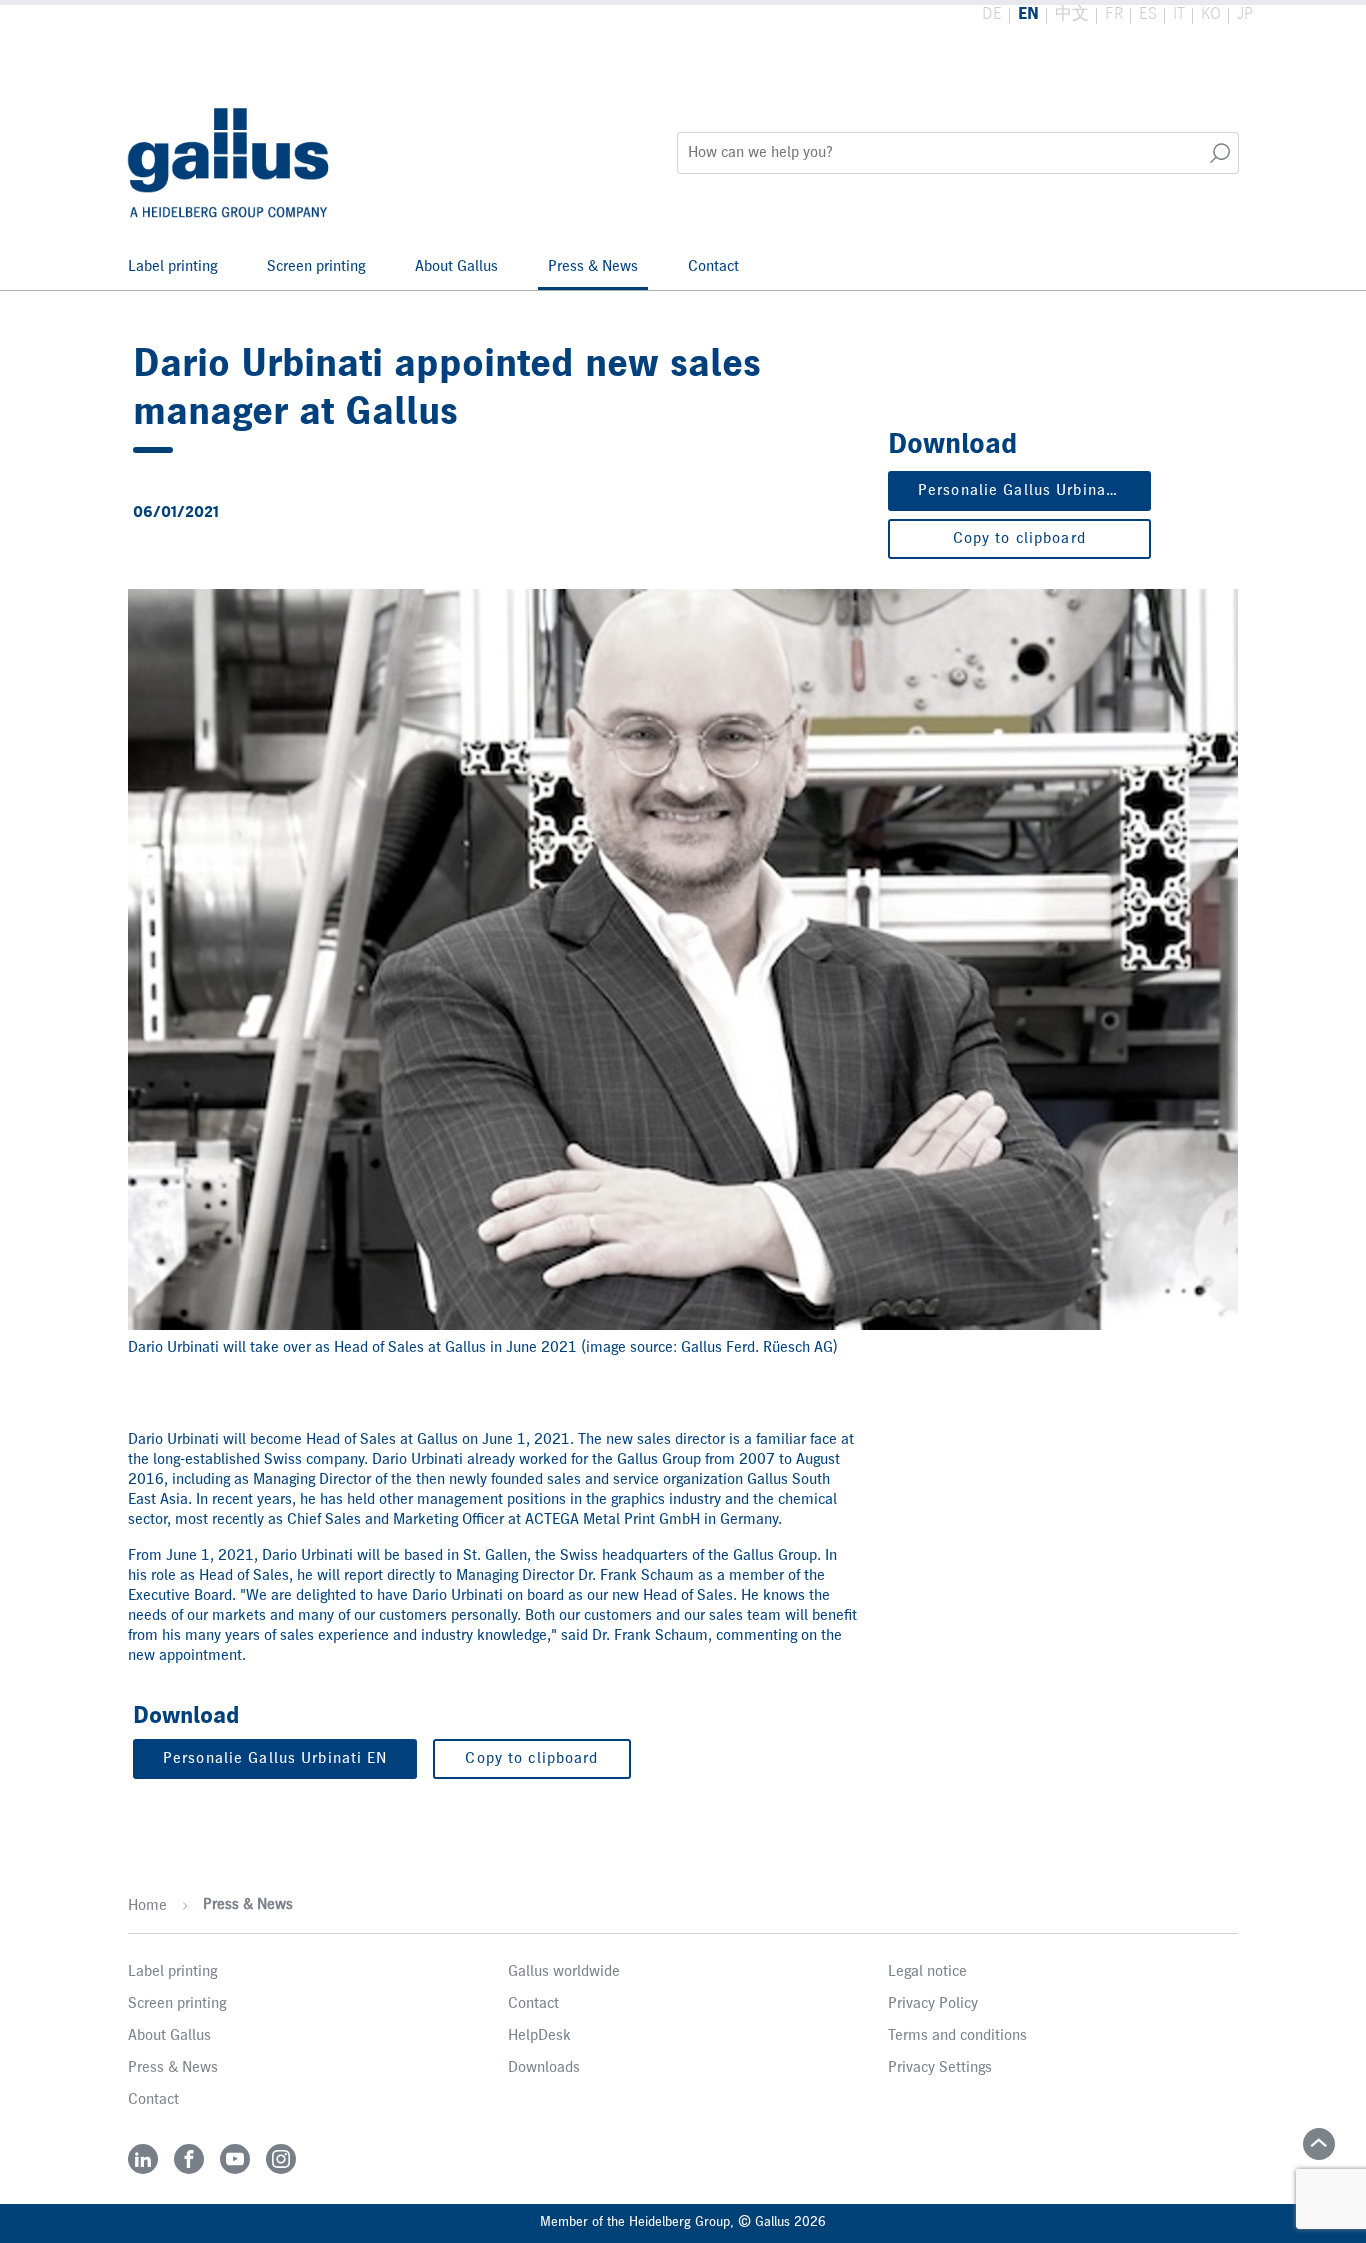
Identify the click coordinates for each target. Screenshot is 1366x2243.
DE (992, 14)
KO (1211, 14)
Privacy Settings (940, 2068)
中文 (1072, 14)
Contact (713, 267)
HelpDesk (539, 2036)
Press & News (593, 267)
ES (1148, 14)
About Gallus (456, 267)
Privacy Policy (933, 2004)
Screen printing (316, 267)
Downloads (544, 2068)
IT (1179, 14)
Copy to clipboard (1019, 539)
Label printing (172, 267)
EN (1028, 14)
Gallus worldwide (564, 1972)
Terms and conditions (957, 2036)
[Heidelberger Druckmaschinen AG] (230, 152)
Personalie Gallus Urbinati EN (1030, 491)
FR (1114, 14)
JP (1245, 14)
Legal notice (927, 1972)
